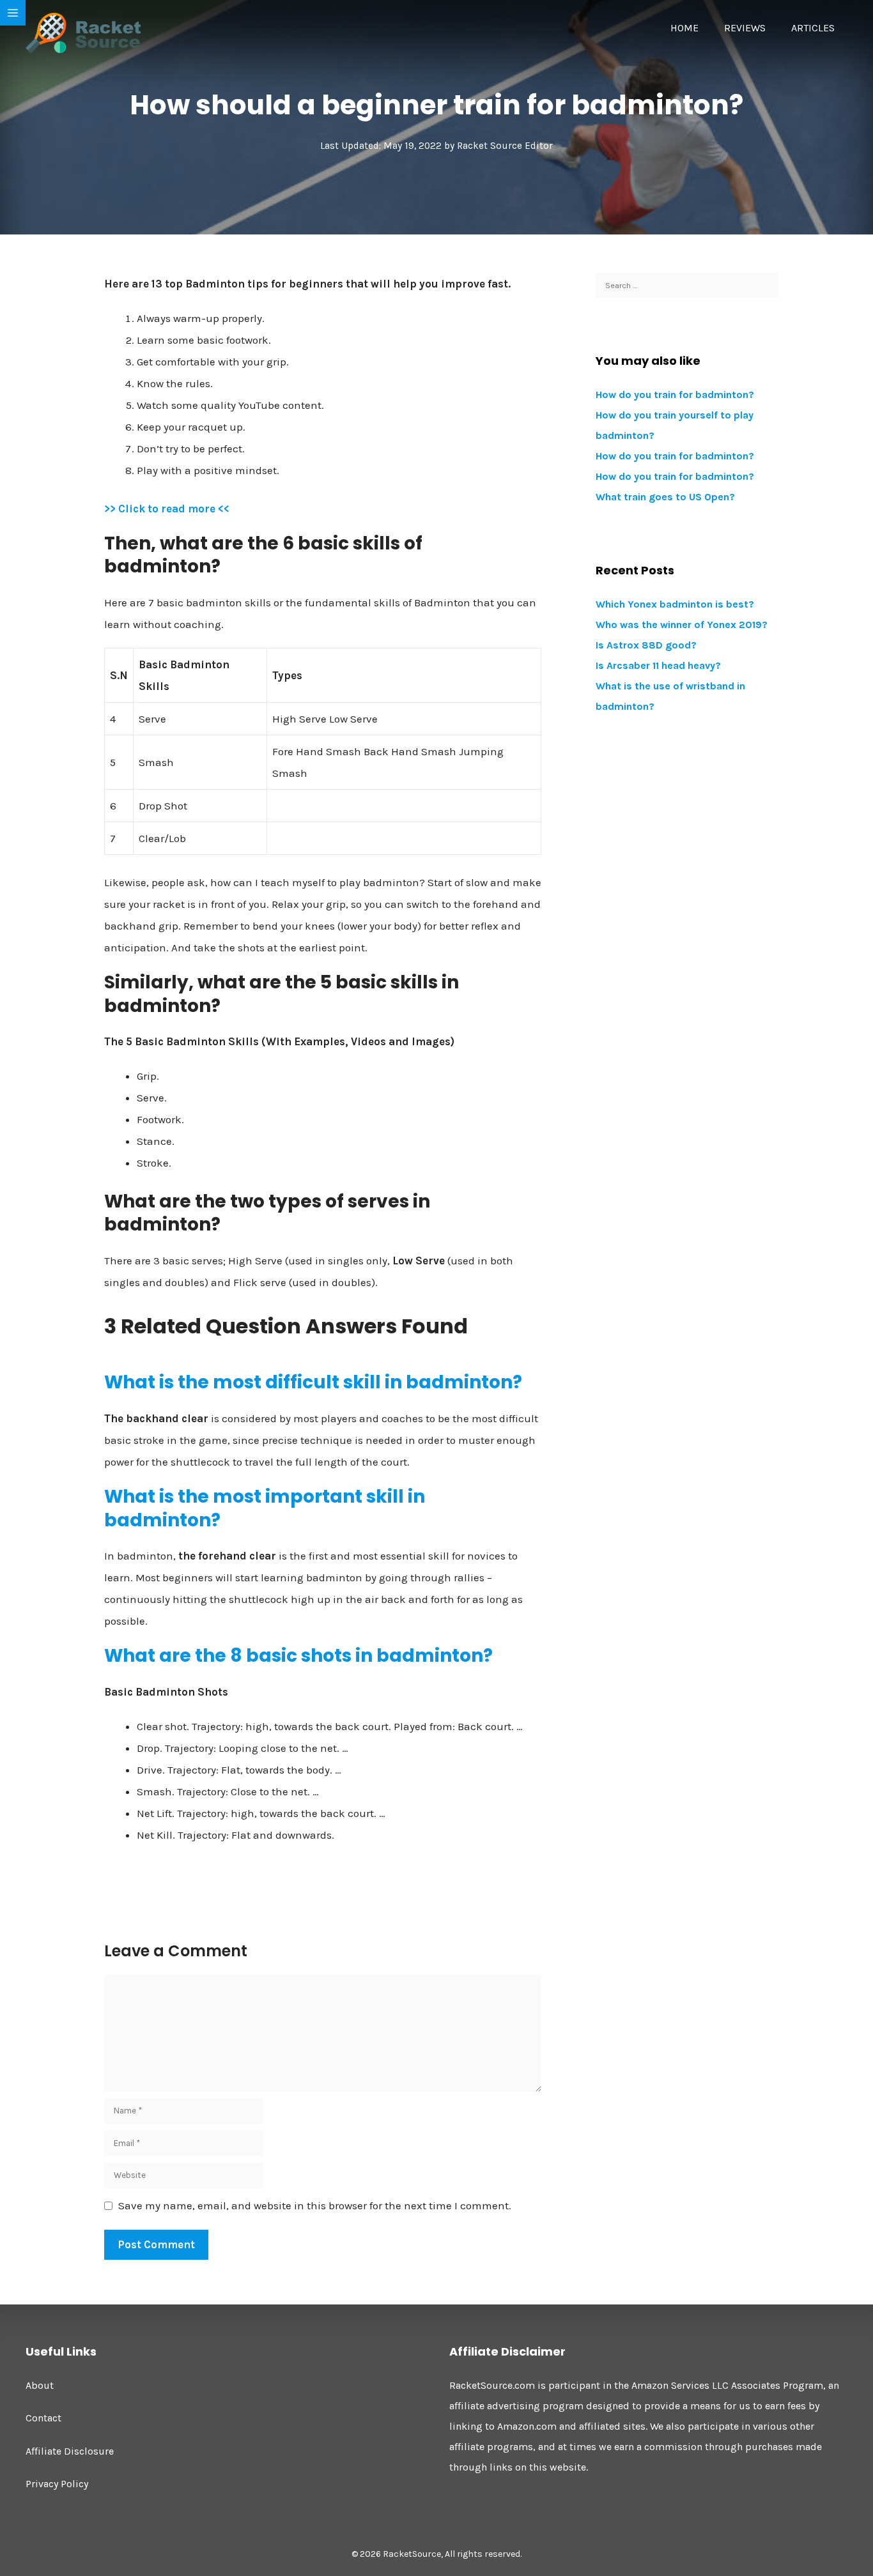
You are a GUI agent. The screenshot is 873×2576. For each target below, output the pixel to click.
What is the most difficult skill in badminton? (313, 1382)
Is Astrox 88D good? (646, 645)
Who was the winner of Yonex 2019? (682, 625)
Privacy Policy (57, 2484)
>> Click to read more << (167, 509)
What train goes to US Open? (665, 497)
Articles (813, 28)
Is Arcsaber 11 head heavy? (658, 665)
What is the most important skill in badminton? (265, 1508)
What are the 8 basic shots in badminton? (298, 1656)
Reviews (745, 28)
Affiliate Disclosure (70, 2451)
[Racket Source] (83, 32)
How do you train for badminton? (675, 395)
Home (684, 28)
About (40, 2385)
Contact (43, 2418)
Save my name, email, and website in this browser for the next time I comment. (315, 2205)
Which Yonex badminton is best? (675, 604)
